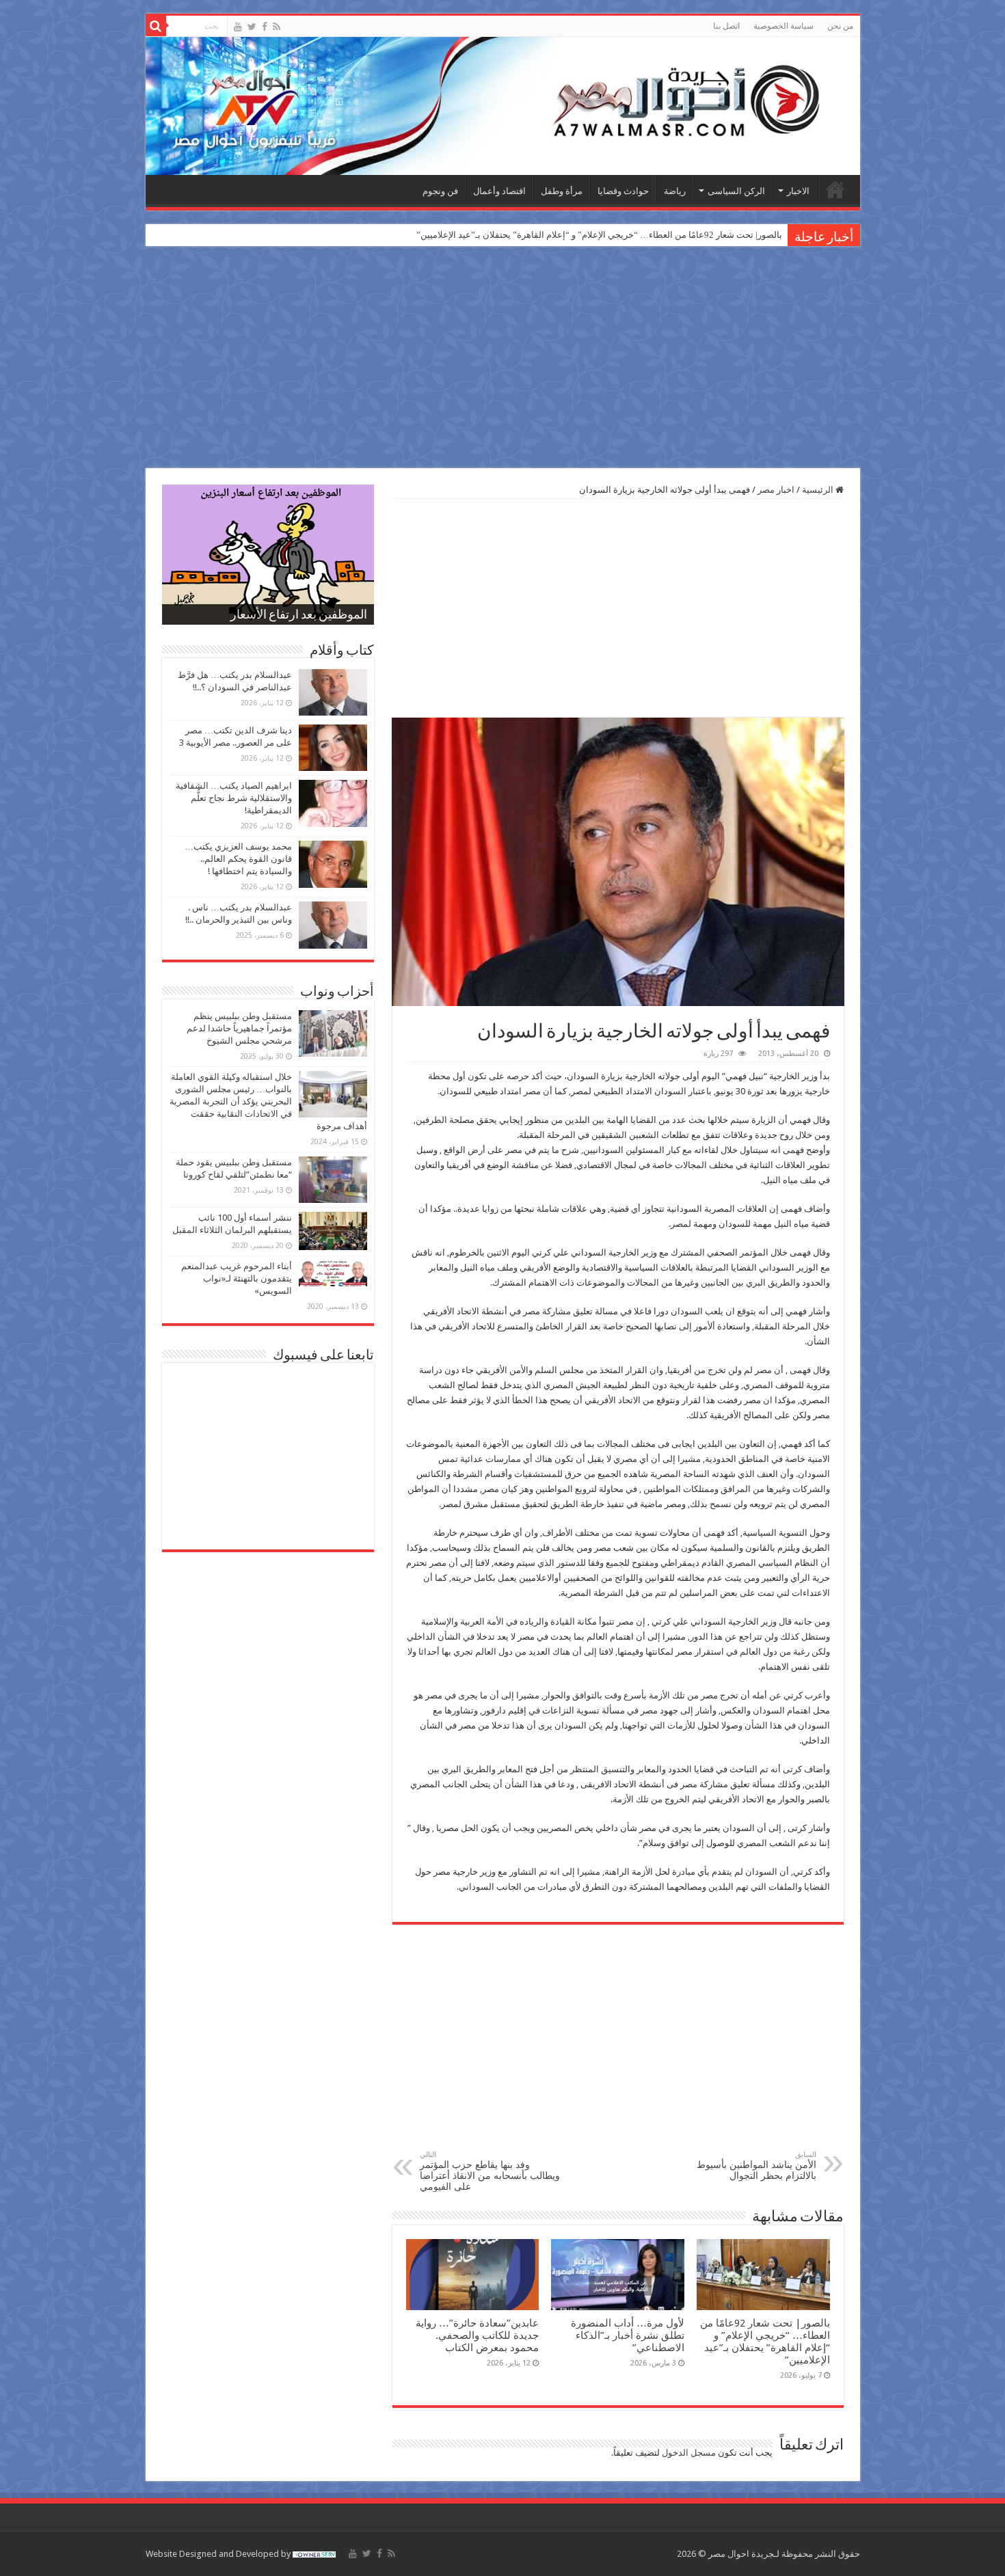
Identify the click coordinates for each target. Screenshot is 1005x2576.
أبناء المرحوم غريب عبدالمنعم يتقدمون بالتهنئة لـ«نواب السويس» (237, 1278)
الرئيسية (835, 189)
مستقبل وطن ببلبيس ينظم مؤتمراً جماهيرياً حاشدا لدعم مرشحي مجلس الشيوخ (239, 1028)
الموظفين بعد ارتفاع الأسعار (299, 616)
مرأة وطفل (562, 191)
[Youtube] (238, 27)
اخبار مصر (776, 490)
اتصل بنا (726, 26)
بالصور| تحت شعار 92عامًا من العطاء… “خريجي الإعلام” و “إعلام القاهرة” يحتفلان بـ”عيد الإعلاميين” (599, 235)
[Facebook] (265, 27)
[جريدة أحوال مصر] (503, 106)
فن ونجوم (440, 191)
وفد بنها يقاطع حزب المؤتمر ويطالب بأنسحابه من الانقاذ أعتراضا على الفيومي (490, 2171)
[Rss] (277, 27)
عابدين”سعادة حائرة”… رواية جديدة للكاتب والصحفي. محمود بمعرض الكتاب (477, 2335)
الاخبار (798, 191)
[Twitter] (252, 27)
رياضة (675, 191)
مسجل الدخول (689, 2453)
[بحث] (156, 26)
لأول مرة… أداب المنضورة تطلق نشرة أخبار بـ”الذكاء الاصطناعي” (628, 2335)
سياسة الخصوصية (783, 26)
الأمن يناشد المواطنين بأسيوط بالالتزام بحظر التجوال (756, 2166)
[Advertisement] (502, 359)
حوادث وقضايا (623, 191)
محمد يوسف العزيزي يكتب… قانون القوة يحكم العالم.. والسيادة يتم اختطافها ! (238, 859)
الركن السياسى (736, 191)
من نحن (840, 26)
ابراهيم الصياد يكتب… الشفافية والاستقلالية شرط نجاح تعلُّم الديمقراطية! (234, 798)
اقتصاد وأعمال (499, 191)
